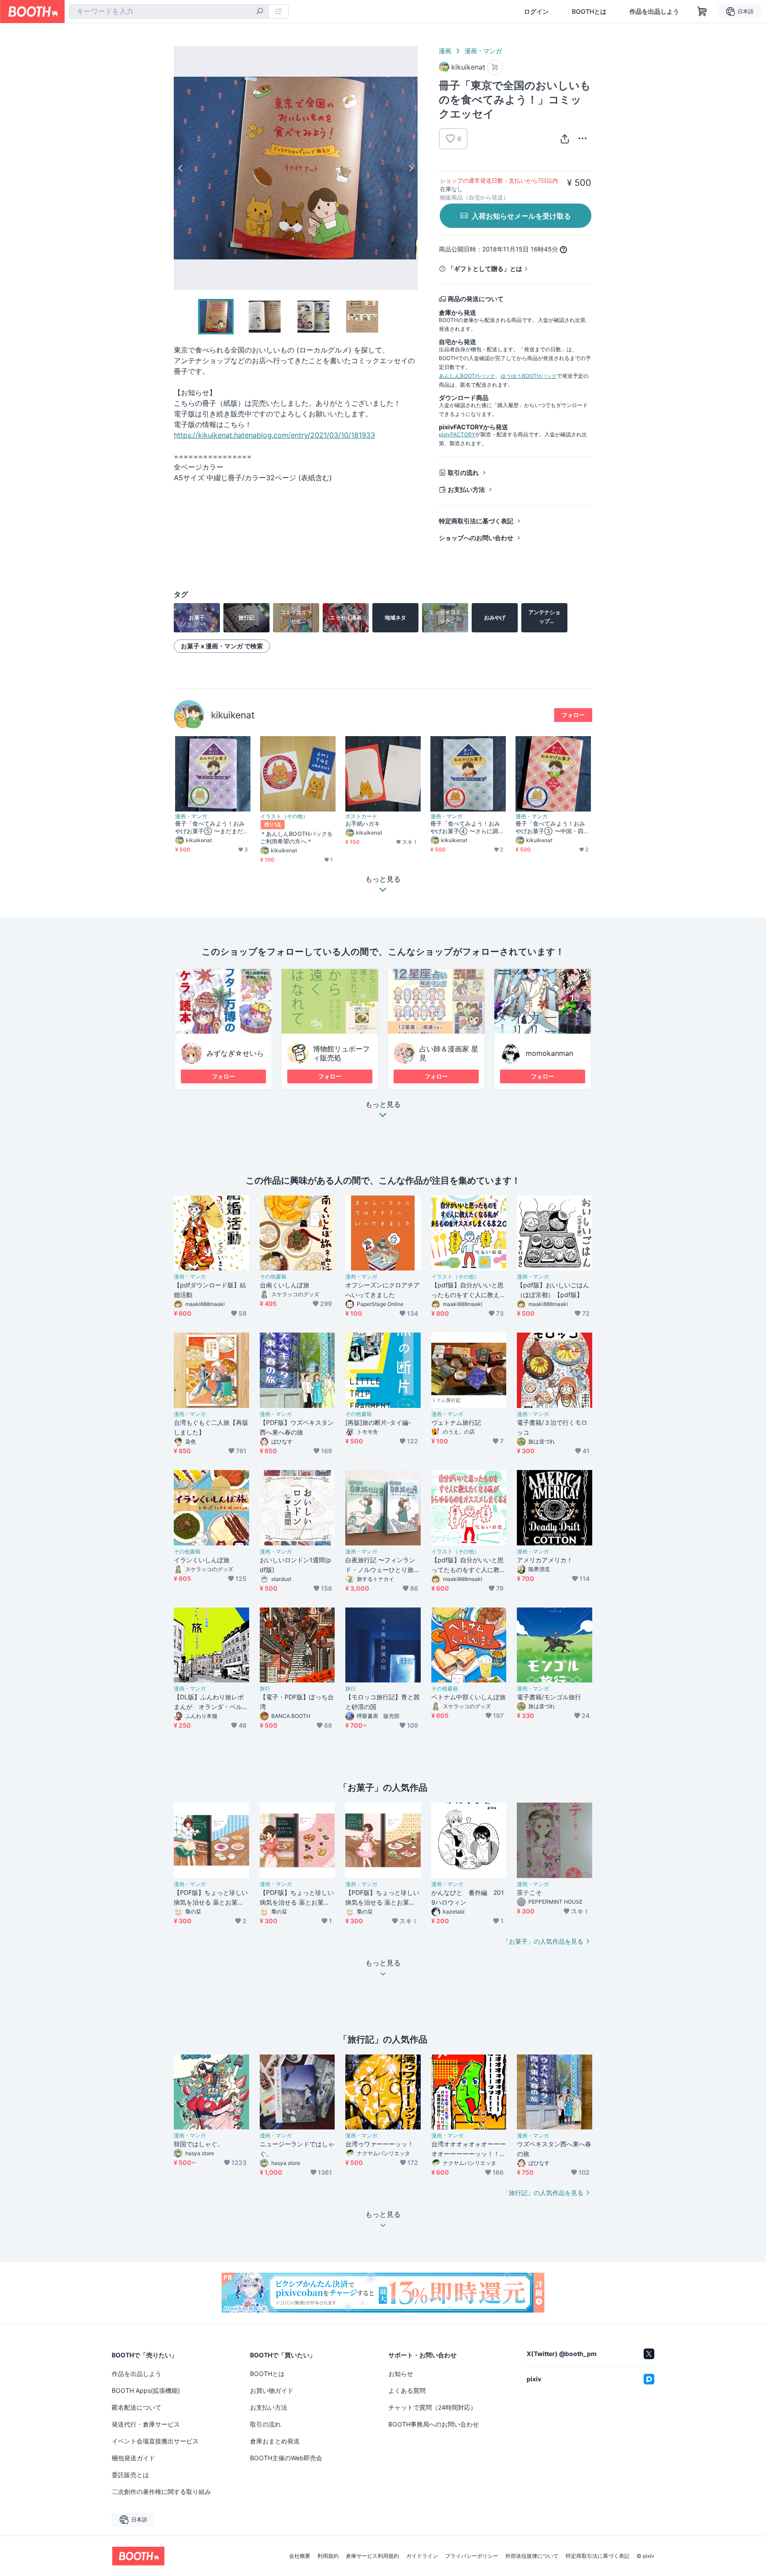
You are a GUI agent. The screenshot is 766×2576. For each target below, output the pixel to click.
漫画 (445, 51)
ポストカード (361, 816)
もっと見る (383, 1105)
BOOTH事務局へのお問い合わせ (434, 2424)
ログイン (536, 12)
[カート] (495, 67)
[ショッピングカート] (702, 12)
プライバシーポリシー (472, 2556)
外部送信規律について (532, 2556)
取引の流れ (463, 472)
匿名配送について (137, 2407)
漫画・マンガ (483, 51)
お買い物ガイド (272, 2390)
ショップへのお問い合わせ (476, 538)
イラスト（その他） (284, 816)
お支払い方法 (466, 489)
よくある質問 (407, 2390)
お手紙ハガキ (363, 823)
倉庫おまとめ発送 (275, 2441)
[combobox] (169, 12)
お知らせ (401, 2374)
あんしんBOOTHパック (467, 376)
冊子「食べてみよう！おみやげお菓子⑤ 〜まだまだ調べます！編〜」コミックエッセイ (212, 827)
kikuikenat (233, 715)
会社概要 (300, 2556)
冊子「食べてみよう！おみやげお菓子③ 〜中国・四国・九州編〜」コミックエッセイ (550, 827)
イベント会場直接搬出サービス (155, 2441)
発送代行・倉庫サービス (146, 2424)
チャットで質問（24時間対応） (432, 2407)
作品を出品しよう (654, 12)
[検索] (260, 12)
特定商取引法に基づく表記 (476, 521)
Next (410, 168)
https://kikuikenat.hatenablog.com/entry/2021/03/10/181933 (274, 435)
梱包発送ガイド (133, 2458)
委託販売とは (130, 2475)
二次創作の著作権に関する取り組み (161, 2492)
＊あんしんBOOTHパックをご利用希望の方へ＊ (297, 837)
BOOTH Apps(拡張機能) (146, 2390)
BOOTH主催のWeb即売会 (286, 2458)
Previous (181, 168)
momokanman (549, 1053)
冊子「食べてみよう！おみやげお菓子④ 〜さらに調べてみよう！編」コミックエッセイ (467, 827)
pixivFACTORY (457, 434)
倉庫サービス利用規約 (372, 2556)
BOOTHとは (589, 12)
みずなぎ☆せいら (235, 1053)
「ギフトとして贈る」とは (485, 269)
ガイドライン (422, 2556)
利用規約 (328, 2556)
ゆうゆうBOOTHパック (529, 376)
